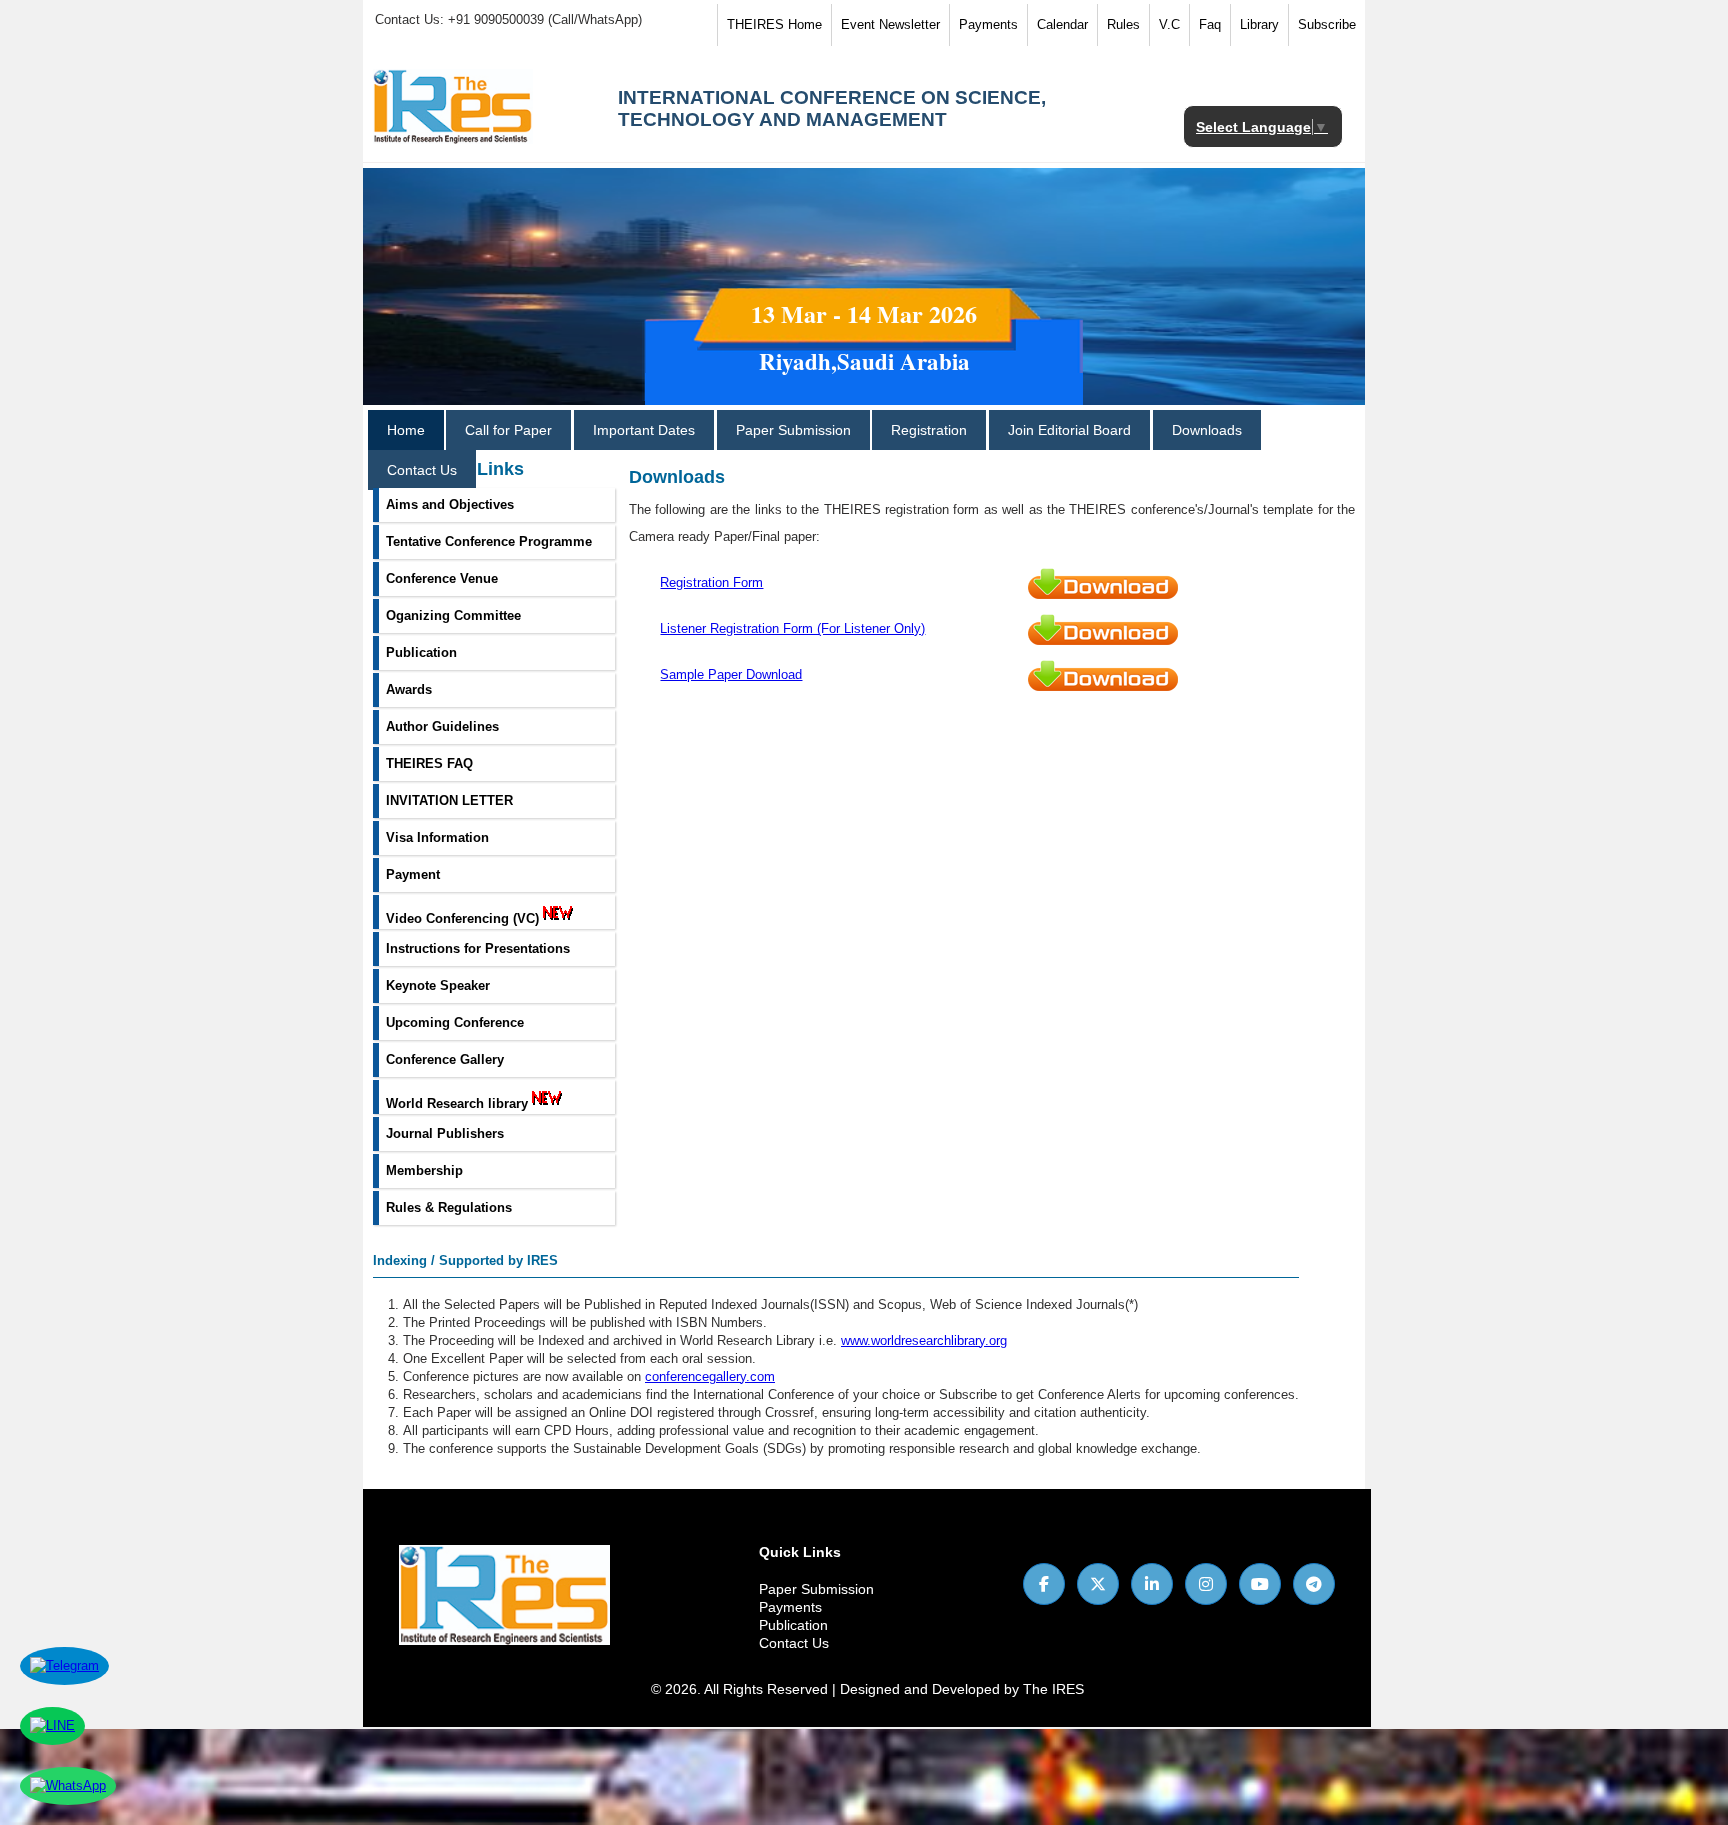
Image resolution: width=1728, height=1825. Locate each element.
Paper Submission (793, 430)
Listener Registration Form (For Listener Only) (792, 628)
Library (1259, 24)
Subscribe (1327, 24)
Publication (793, 1625)
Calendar (1062, 24)
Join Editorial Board (1069, 430)
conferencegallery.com (710, 1376)
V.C (1169, 24)
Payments (988, 24)
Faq (1210, 24)
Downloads (1207, 430)
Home (406, 430)
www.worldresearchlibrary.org (924, 1340)
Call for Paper (508, 430)
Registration (929, 430)
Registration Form (711, 582)
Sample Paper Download (731, 674)
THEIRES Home (774, 24)
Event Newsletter (890, 24)
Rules (1123, 24)
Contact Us (422, 470)
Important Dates (644, 430)
